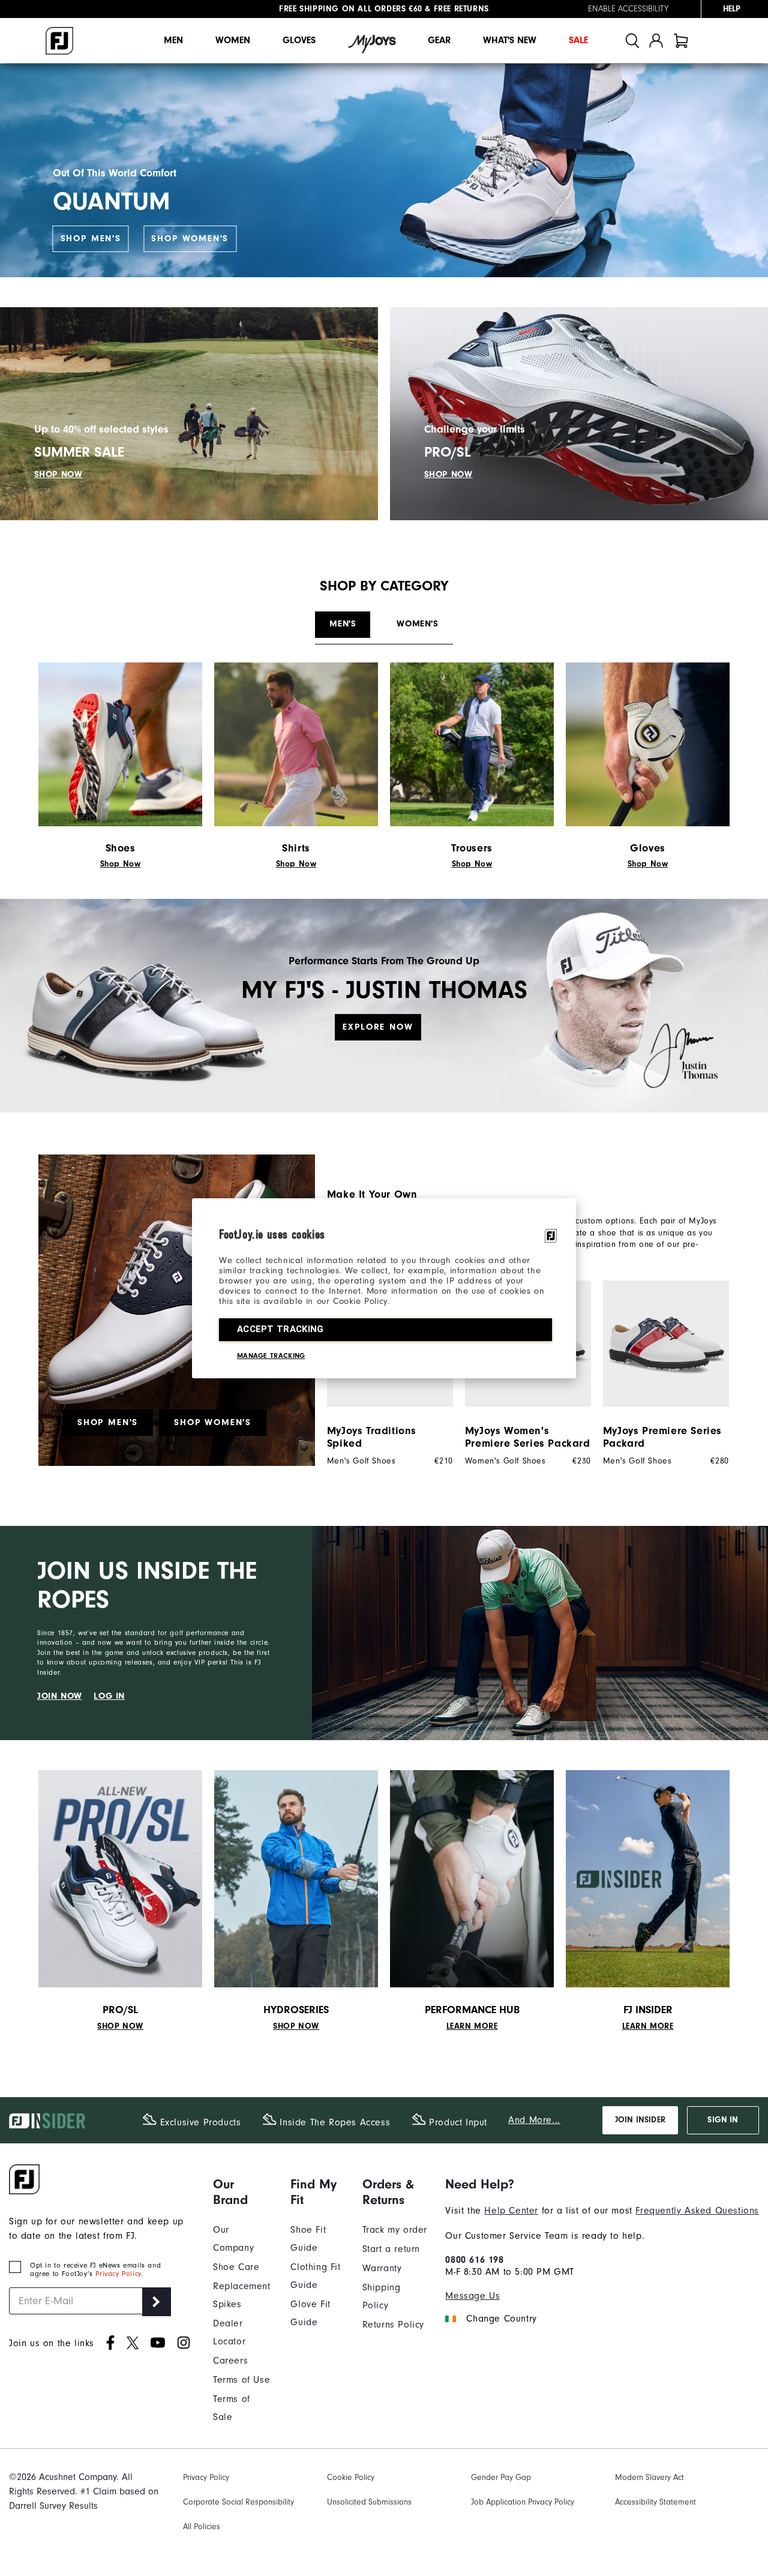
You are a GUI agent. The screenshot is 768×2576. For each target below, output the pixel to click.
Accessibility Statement (655, 2502)
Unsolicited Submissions (369, 2502)
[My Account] (656, 41)
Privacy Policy (118, 2274)
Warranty (382, 2268)
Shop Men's (108, 1422)
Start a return (391, 2249)
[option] (660, 1373)
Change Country (501, 2319)
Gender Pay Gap (501, 2477)
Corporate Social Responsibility (238, 2502)
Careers (230, 2361)
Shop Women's (213, 1422)
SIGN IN (723, 2120)
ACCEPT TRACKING (280, 1329)
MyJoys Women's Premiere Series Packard (528, 1437)
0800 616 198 (474, 2260)
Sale (578, 40)
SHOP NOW (58, 474)
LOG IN (109, 1696)
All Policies (202, 2526)
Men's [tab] (343, 624)
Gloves (299, 40)
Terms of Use (241, 2380)
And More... (534, 2120)
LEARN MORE (472, 2026)
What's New (510, 40)
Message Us (472, 2296)
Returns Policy (393, 2325)
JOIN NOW (60, 1696)
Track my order (395, 2230)
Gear (439, 40)
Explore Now (378, 1027)
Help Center (511, 2211)
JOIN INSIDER (640, 2120)
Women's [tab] (417, 624)
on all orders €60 (351, 9)
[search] (632, 41)
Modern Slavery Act (649, 2477)
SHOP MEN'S (91, 239)
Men (173, 40)
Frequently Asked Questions (697, 2211)
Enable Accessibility (628, 9)
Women (233, 40)
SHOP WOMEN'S (190, 239)
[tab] (681, 41)
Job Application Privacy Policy (523, 2502)
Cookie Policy (351, 2477)
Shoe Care (236, 2267)
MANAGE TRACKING (271, 1356)
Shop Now (121, 864)
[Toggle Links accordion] (243, 2192)
